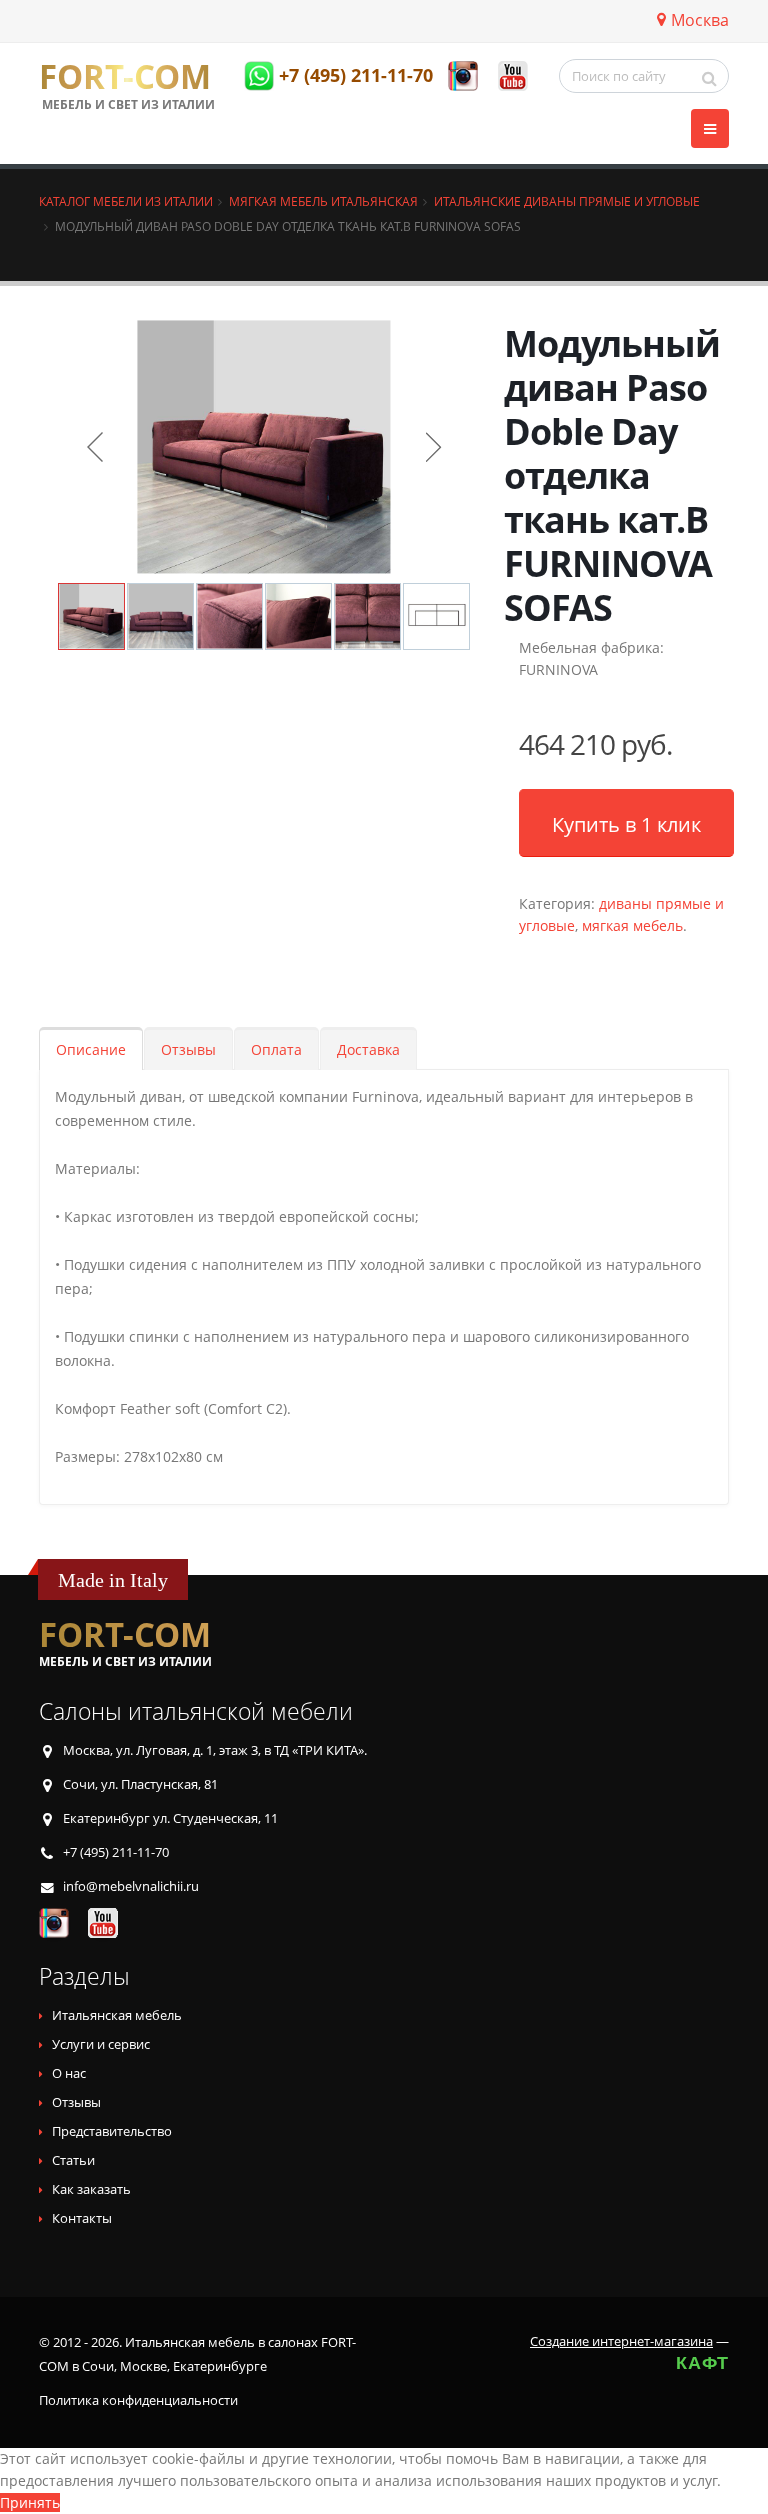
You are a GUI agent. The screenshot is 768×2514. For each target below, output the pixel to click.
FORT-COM (125, 77)
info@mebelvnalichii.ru (131, 1886)
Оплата (276, 1049)
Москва (700, 20)
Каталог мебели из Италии (126, 201)
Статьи (73, 2160)
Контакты (82, 2218)
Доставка (368, 1049)
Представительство (112, 2131)
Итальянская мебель (117, 2015)
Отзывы (188, 1049)
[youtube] (513, 76)
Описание (91, 1049)
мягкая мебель (632, 925)
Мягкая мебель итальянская (323, 201)
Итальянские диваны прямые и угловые (567, 201)
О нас (69, 2073)
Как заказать (91, 2189)
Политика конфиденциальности (138, 2400)
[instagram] (463, 76)
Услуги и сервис (101, 2044)
